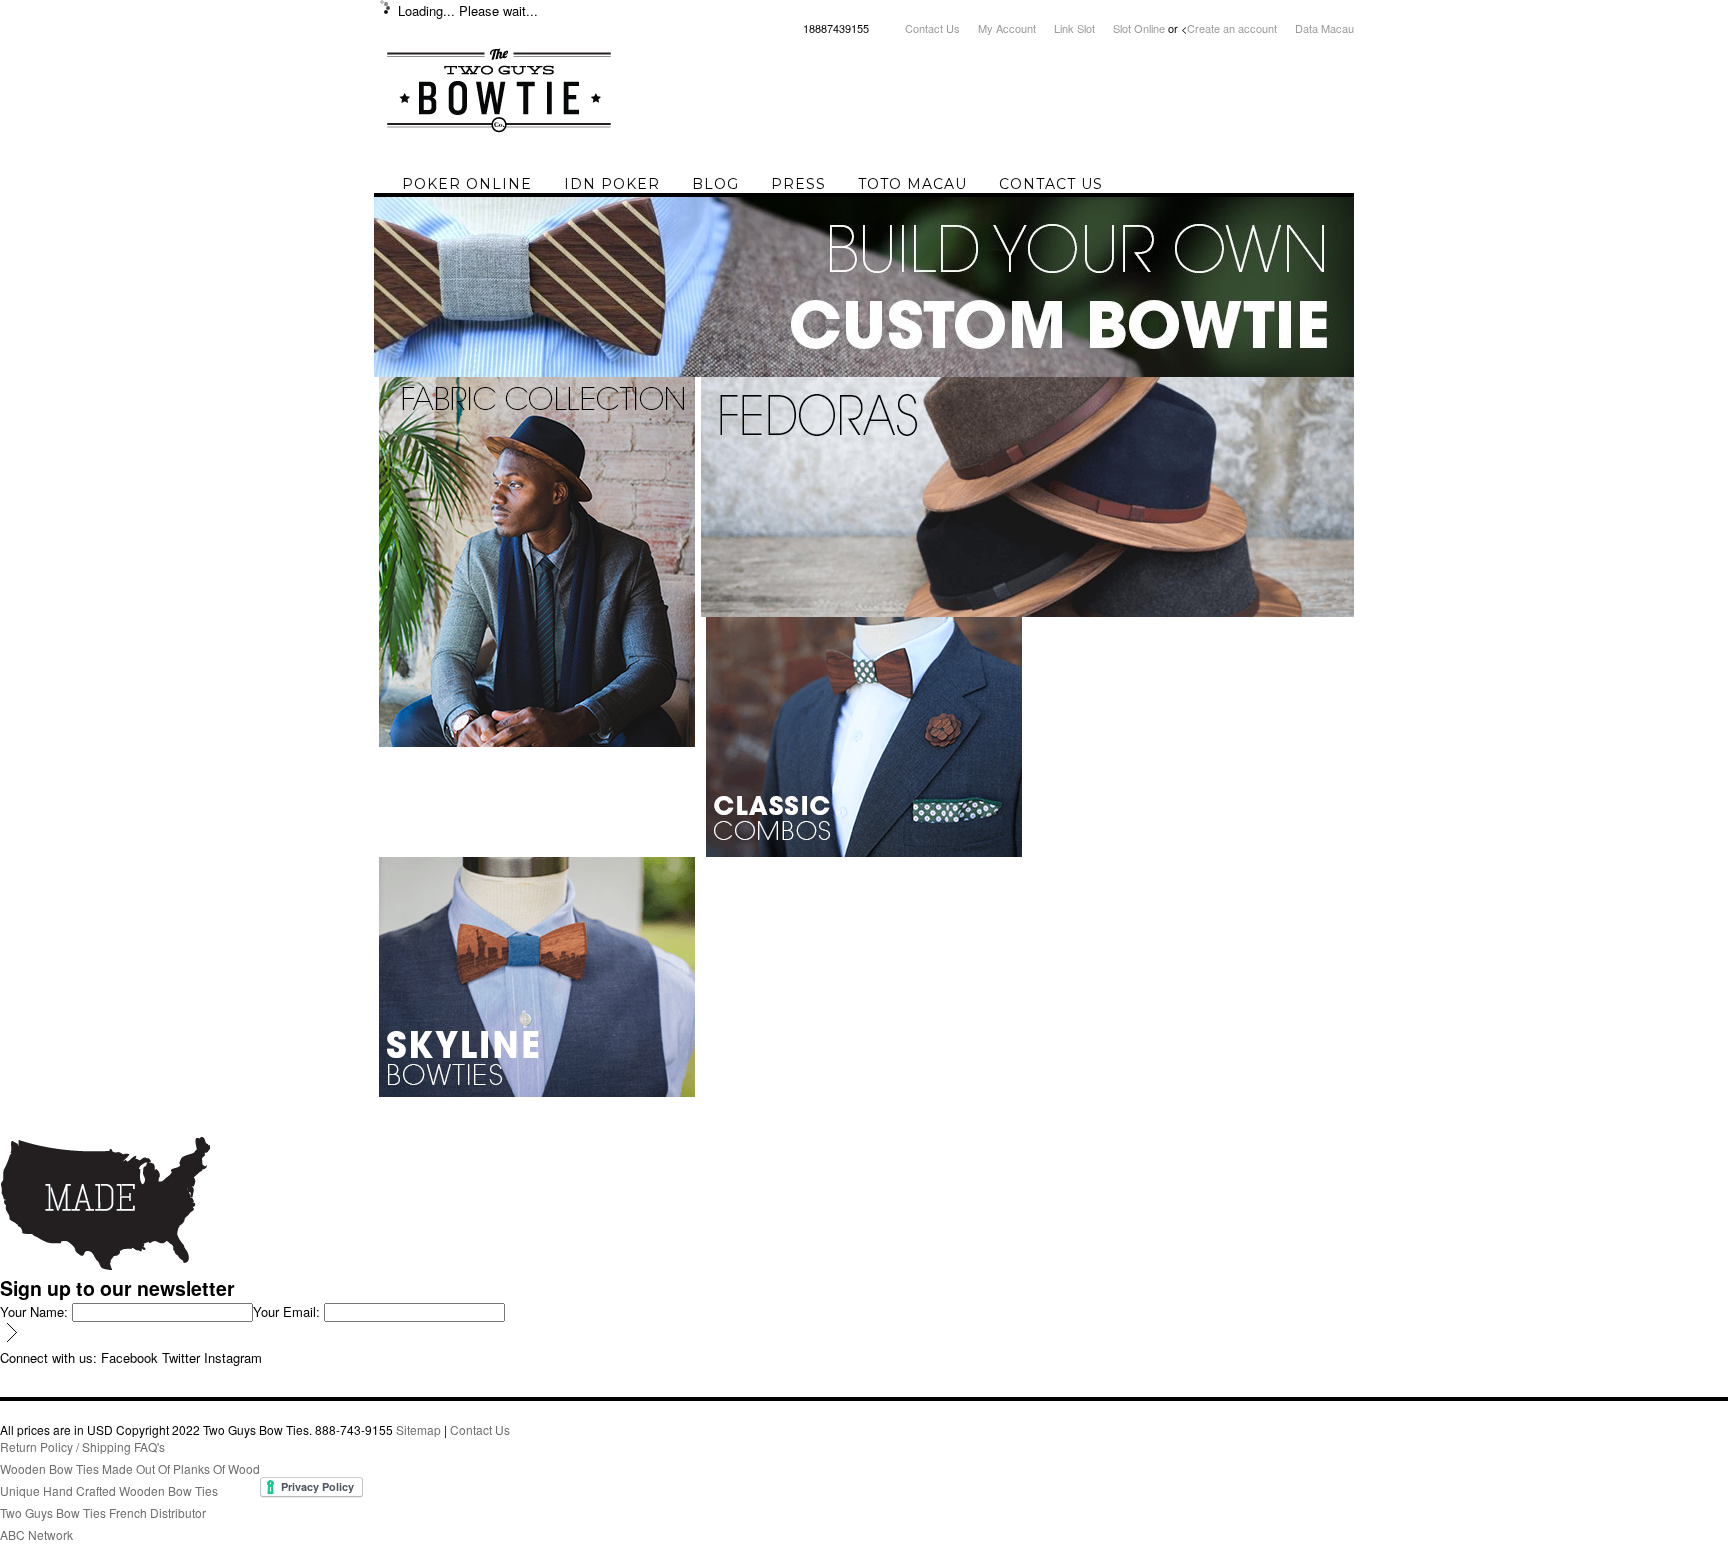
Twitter (181, 1357)
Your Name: (34, 1311)
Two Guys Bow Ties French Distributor (103, 1512)
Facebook (129, 1357)
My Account (1007, 28)
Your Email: (286, 1311)
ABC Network (36, 1534)
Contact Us (932, 28)
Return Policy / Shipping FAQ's (82, 1446)
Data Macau (1324, 28)
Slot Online (1139, 28)
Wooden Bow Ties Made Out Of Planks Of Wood (130, 1468)
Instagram (233, 1357)
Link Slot (1074, 28)
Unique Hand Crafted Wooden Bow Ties (109, 1490)
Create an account (1232, 28)
